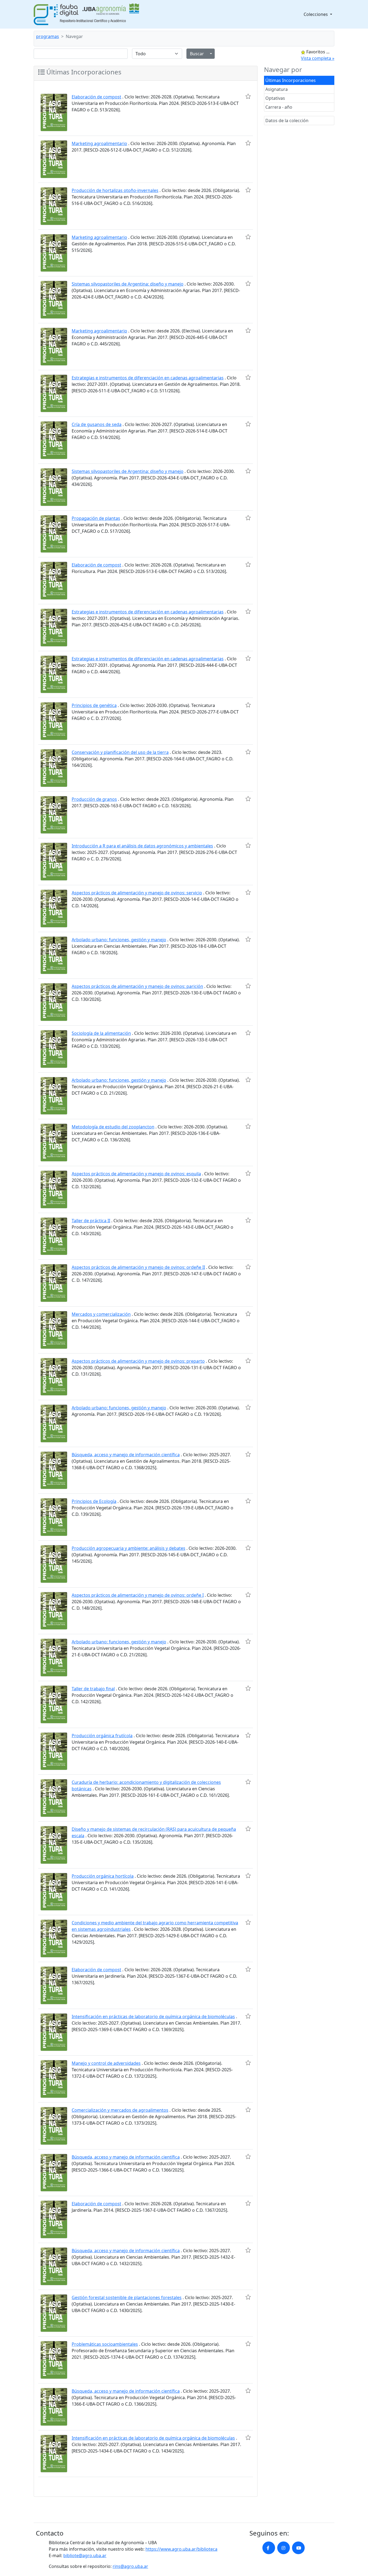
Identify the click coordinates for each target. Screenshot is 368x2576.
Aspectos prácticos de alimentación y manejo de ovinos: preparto (138, 1361)
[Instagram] (284, 2548)
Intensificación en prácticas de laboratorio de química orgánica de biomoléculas (153, 2017)
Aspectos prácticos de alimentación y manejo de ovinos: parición (137, 986)
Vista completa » (318, 58)
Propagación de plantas (96, 518)
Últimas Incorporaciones (291, 80)
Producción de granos (94, 799)
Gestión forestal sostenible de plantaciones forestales (127, 2297)
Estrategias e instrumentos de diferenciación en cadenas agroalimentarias (148, 378)
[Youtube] (298, 2548)
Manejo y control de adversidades (106, 2063)
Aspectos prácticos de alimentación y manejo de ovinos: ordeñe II (138, 1267)
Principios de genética (94, 705)
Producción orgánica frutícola (102, 1736)
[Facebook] (269, 2548)
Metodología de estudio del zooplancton (113, 1127)
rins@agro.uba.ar (130, 2566)
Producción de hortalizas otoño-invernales (115, 190)
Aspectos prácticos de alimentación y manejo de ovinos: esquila (136, 1174)
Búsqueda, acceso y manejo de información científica (126, 1455)
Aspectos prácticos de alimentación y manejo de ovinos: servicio (137, 893)
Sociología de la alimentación (101, 1033)
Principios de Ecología (94, 1501)
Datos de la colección (287, 121)
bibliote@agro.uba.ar (85, 2556)
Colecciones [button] (316, 14)
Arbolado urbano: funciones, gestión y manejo (119, 940)
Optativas (275, 98)
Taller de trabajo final (93, 1689)
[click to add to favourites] (248, 96)
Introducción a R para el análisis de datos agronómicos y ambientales (142, 846)
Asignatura (277, 89)
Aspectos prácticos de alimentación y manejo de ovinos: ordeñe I (138, 1595)
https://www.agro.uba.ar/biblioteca (181, 2549)
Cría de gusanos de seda (97, 424)
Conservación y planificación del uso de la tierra (120, 752)
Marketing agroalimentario (99, 143)
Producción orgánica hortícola (103, 1876)
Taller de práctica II (91, 1221)
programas (48, 36)
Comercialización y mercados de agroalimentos (120, 2110)
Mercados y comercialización (101, 1314)
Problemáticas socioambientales (105, 2344)
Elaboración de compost (96, 97)
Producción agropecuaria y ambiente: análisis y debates (129, 1548)
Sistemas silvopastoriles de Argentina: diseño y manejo (128, 284)
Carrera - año (279, 107)
